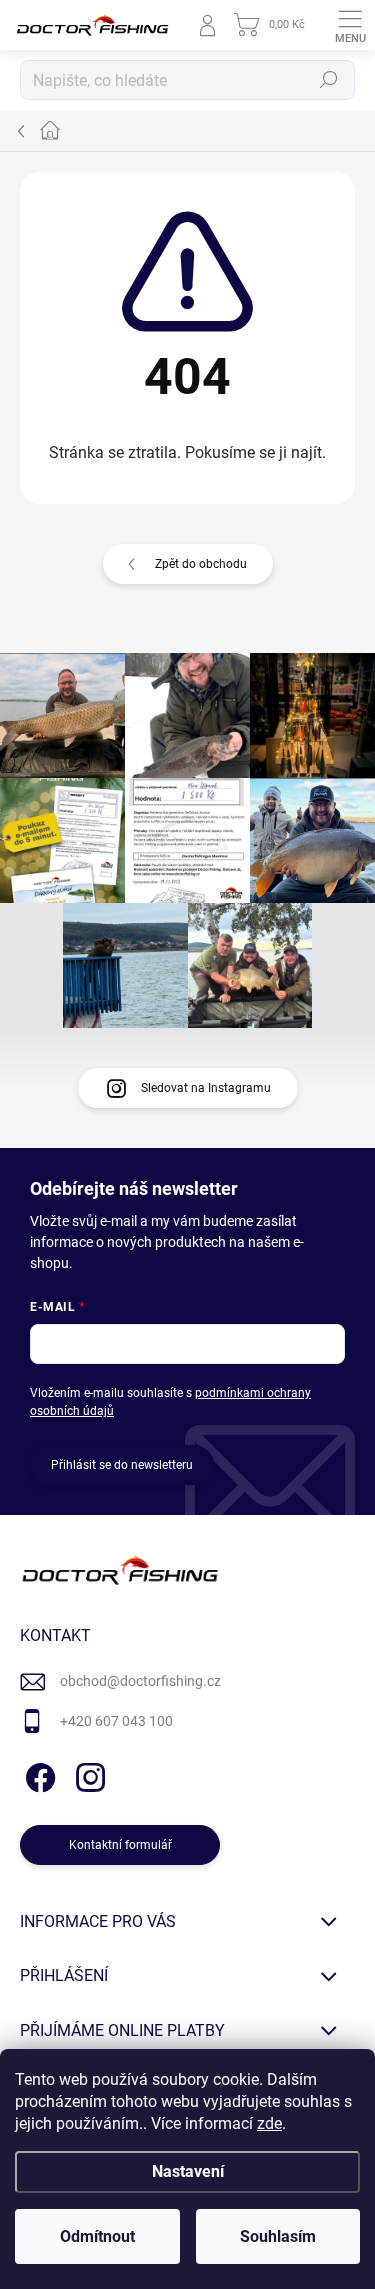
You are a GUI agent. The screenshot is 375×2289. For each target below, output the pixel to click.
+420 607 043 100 (116, 1721)
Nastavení (188, 2171)
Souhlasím (278, 2236)
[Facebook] (37, 1773)
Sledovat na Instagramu (206, 1088)
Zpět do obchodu (201, 564)
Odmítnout (97, 2236)
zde (269, 2123)
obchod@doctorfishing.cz (140, 1681)
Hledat (329, 80)
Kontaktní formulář (120, 1845)
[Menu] (350, 25)
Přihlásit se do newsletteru (122, 1465)
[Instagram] (87, 1773)
